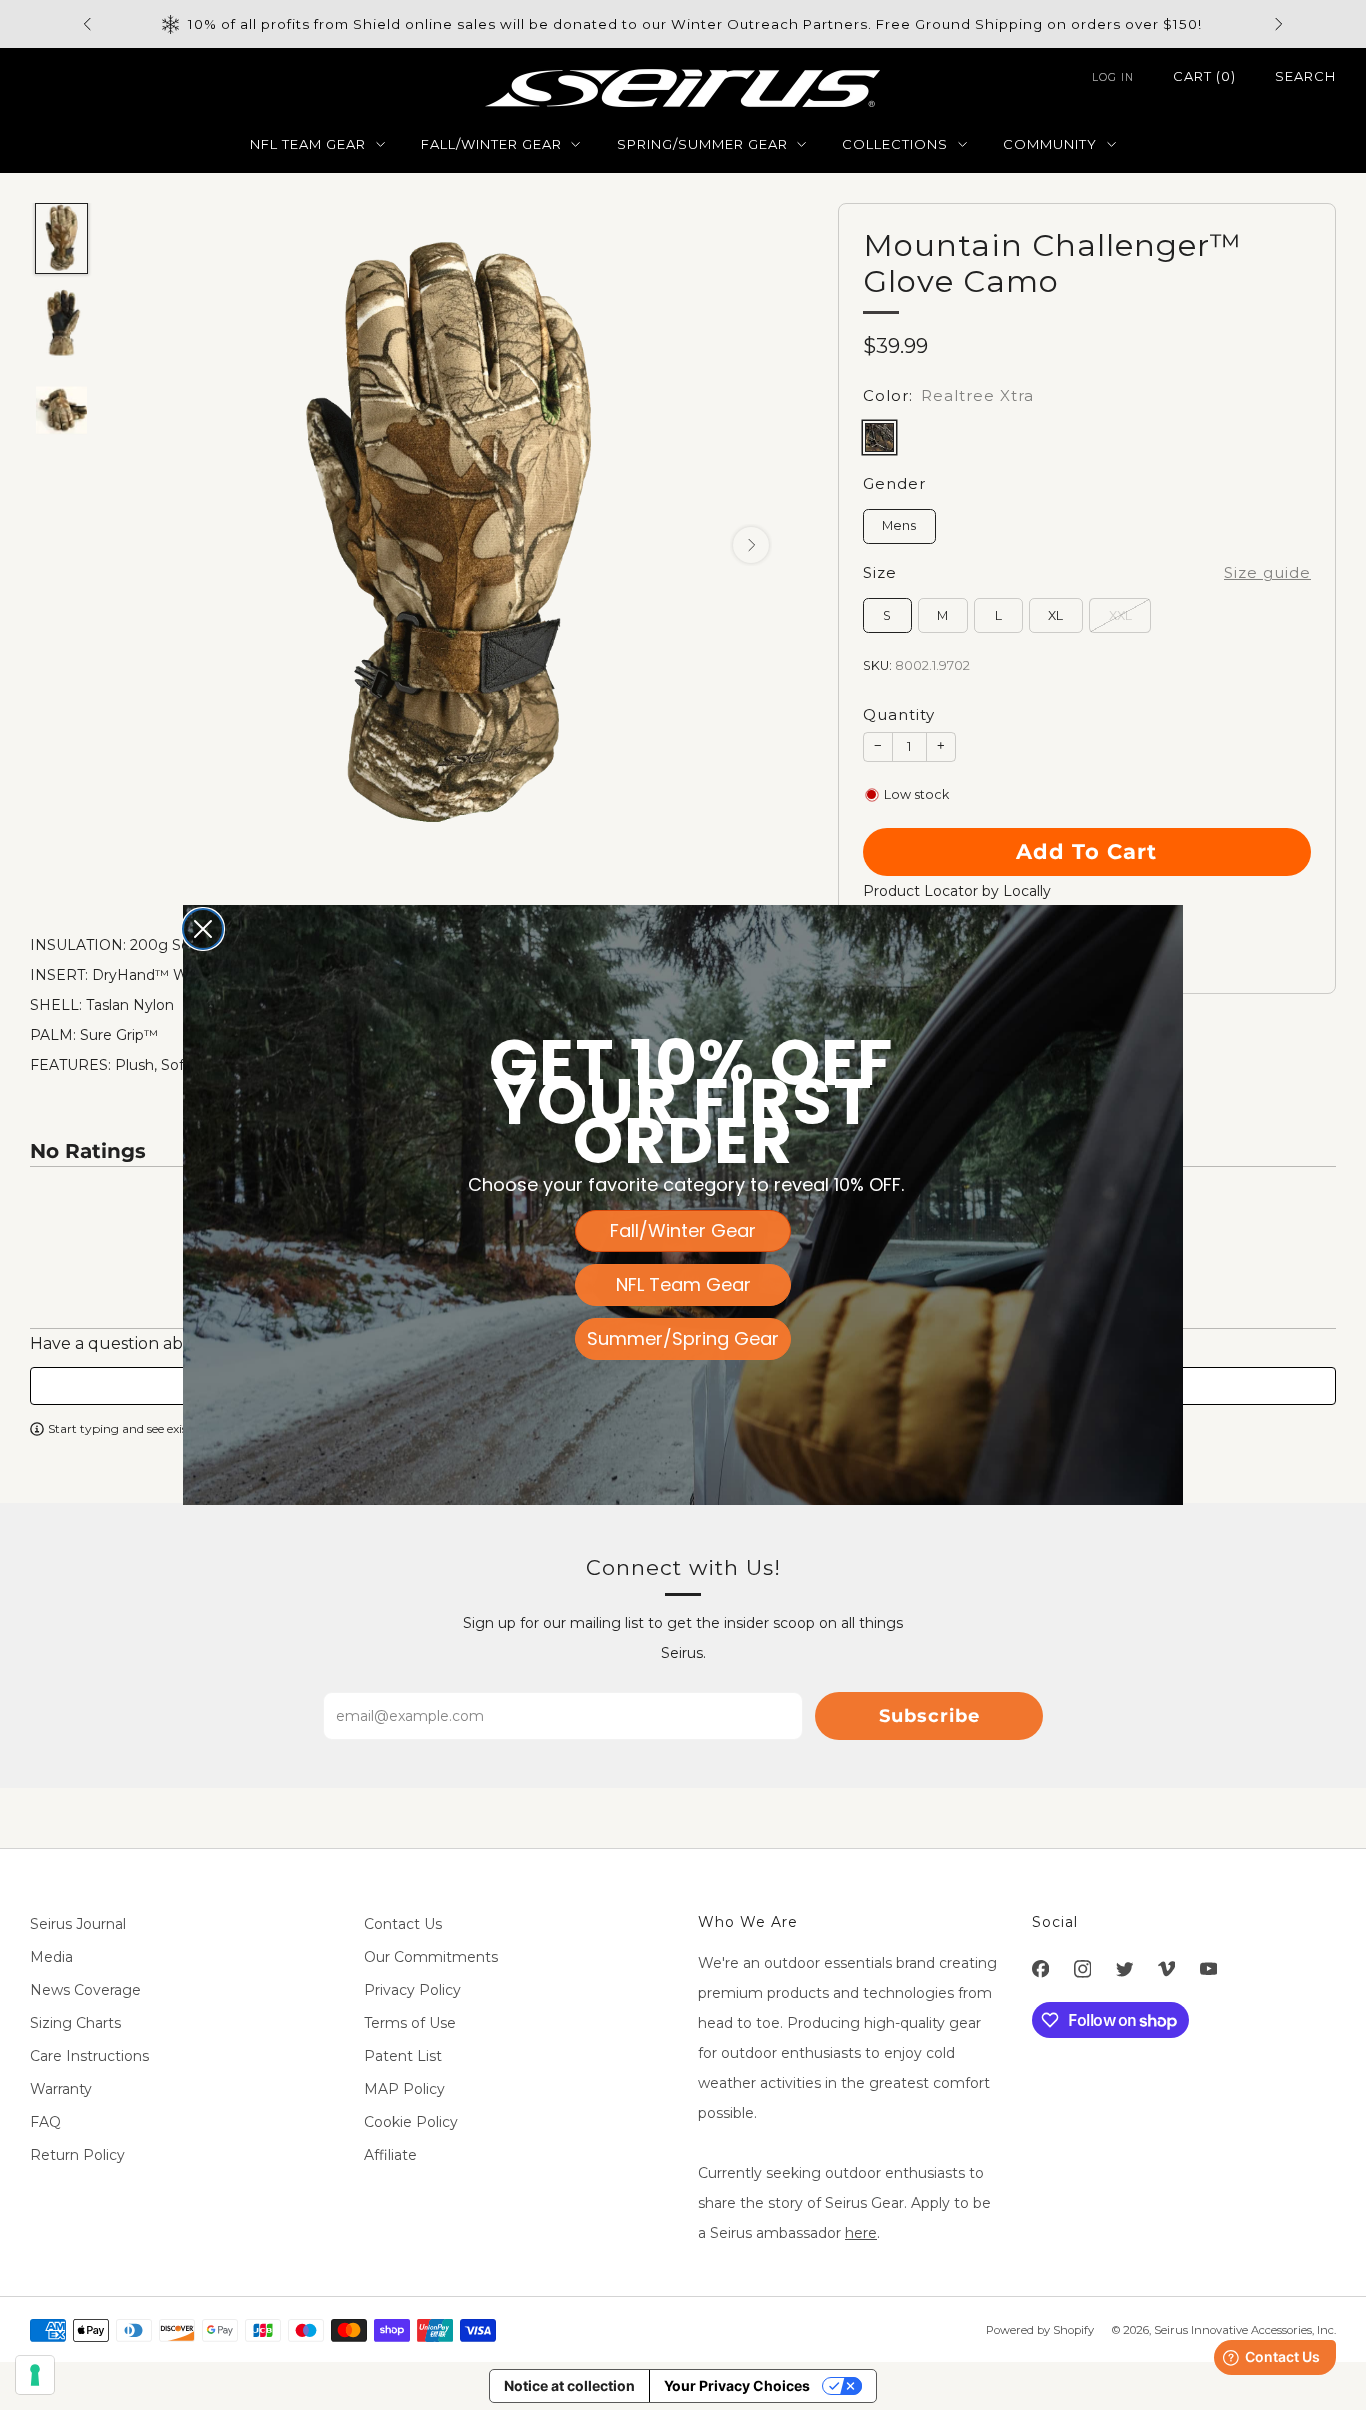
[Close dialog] (203, 929)
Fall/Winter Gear (683, 1230)
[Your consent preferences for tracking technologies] (35, 2375)
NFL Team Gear (683, 1284)
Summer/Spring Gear (683, 1338)
